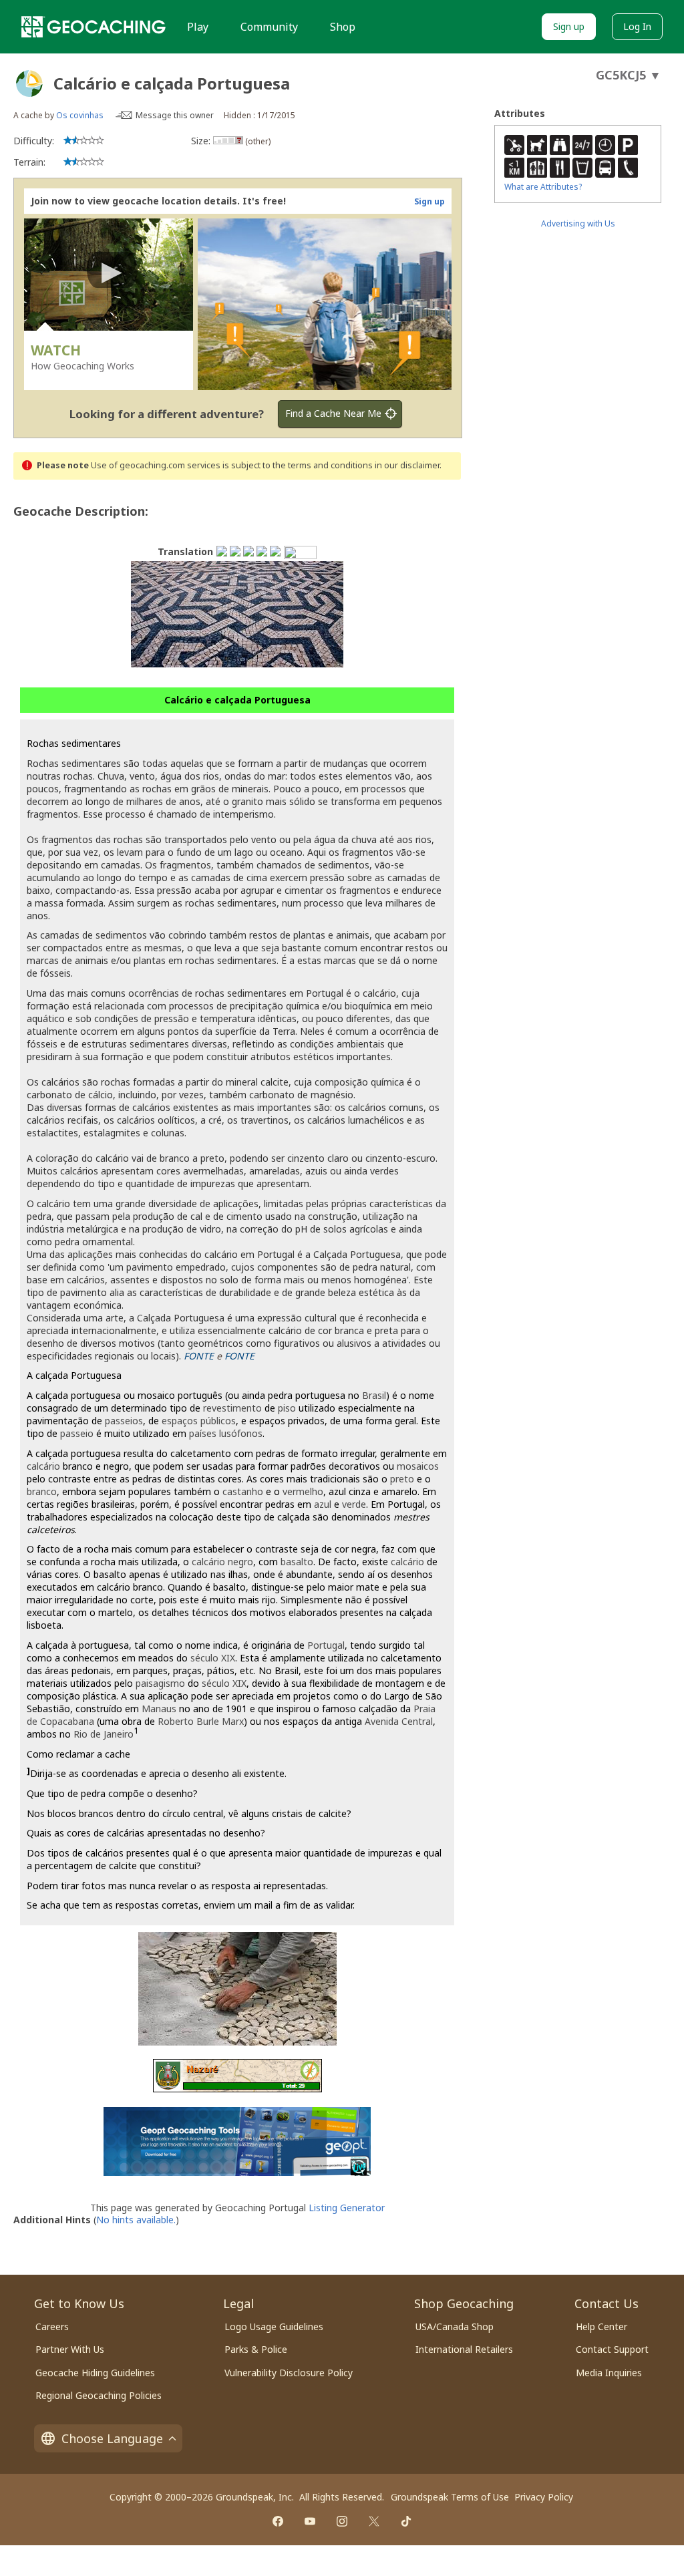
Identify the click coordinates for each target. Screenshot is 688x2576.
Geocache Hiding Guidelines (95, 2373)
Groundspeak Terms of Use (450, 2497)
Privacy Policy (544, 2497)
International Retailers (464, 2349)
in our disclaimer (407, 465)
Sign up (569, 26)
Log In (637, 26)
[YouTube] (310, 2521)
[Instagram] (342, 2521)
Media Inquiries (609, 2373)
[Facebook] (278, 2521)
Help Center (601, 2326)
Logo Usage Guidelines (274, 2326)
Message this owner (175, 115)
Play (198, 27)
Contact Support (612, 2349)
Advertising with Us (578, 223)
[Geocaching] (94, 27)
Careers (52, 2326)
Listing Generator (347, 2208)
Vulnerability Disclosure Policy (289, 2373)
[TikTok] (406, 2521)
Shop (343, 27)
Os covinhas (80, 115)
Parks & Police (256, 2349)
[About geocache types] (29, 84)
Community (269, 27)
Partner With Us (70, 2349)
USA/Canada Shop (455, 2326)
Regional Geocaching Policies (99, 2395)
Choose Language (112, 2438)
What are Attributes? (543, 187)
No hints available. (136, 2220)
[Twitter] (374, 2521)
